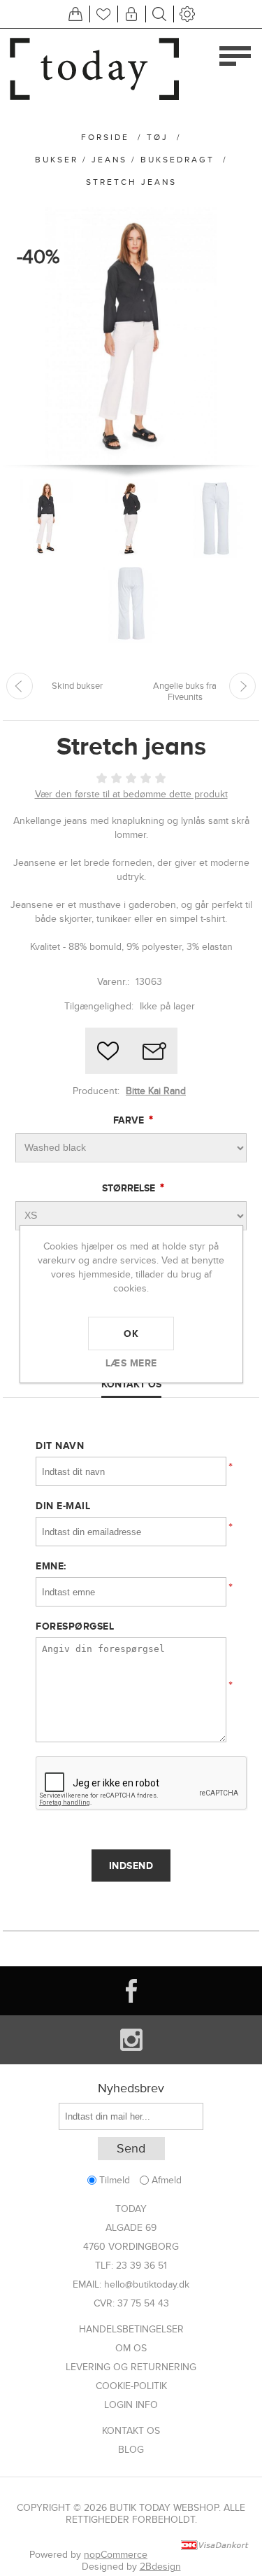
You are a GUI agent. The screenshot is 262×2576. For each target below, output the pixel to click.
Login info (131, 2405)
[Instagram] (131, 2040)
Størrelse (130, 1188)
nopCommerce (116, 2555)
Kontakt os (131, 2431)
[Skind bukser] (20, 686)
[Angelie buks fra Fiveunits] (242, 686)
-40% (38, 257)
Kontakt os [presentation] (131, 1384)
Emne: (51, 1566)
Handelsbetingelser (131, 2329)
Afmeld (167, 2180)
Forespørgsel (75, 1626)
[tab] (131, 1385)
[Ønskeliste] (103, 14)
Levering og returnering (131, 2367)
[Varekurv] (75, 14)
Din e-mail (63, 1506)
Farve (130, 1120)
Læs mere (131, 1363)
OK (131, 1333)
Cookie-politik (131, 2386)
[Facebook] (131, 1991)
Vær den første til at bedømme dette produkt (131, 794)
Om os (131, 2348)
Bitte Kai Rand (156, 1091)
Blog (131, 2450)
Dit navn (60, 1445)
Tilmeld (115, 2180)
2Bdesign (160, 2567)
